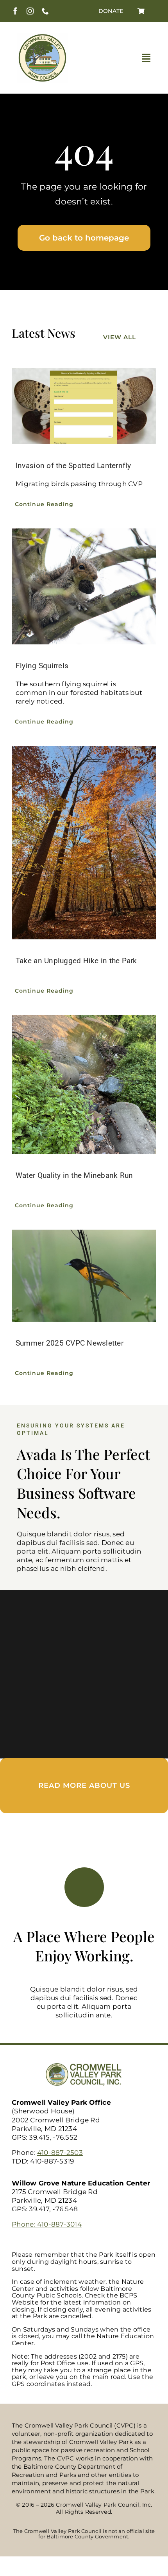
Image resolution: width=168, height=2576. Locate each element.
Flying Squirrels (42, 666)
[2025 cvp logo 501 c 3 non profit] (42, 36)
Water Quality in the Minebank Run (74, 1175)
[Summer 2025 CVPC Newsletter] (84, 1276)
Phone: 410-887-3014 (47, 2224)
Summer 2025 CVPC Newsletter (70, 1343)
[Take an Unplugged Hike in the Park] (84, 842)
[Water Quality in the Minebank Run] (84, 1085)
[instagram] (30, 11)
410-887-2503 (60, 2153)
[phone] (45, 11)
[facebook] (15, 11)
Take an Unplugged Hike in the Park (76, 961)
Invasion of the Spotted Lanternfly (73, 466)
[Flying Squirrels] (84, 586)
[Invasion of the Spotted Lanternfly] (84, 406)
